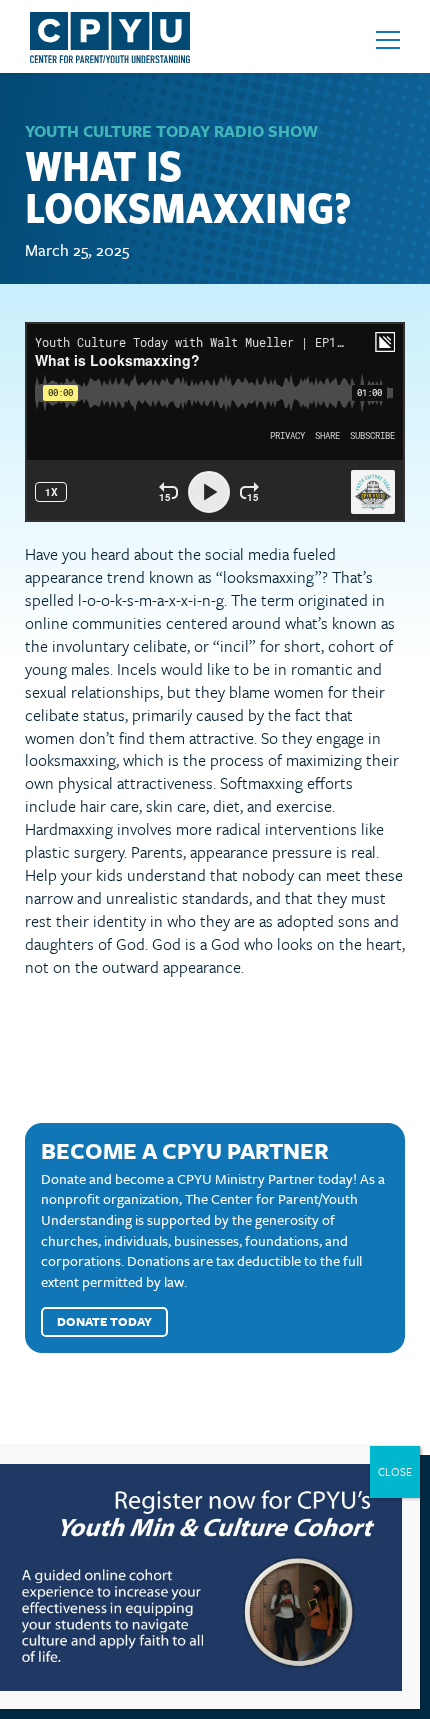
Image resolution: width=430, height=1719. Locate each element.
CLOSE (395, 1471)
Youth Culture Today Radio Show (171, 131)
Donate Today (104, 1321)
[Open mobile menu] (388, 40)
